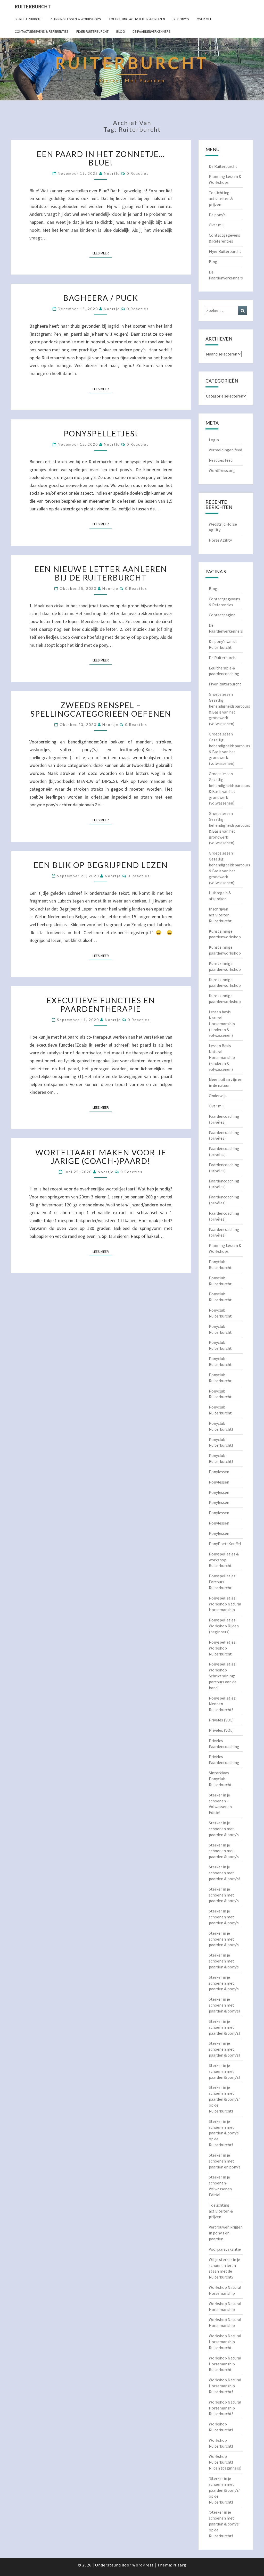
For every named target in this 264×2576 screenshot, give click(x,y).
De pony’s (181, 19)
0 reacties (138, 173)
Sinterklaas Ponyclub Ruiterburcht (220, 1779)
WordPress (143, 2565)
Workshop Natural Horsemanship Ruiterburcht (225, 2342)
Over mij (204, 19)
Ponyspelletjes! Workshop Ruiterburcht (223, 1648)
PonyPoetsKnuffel (225, 1544)
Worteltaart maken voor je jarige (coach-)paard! (101, 1157)
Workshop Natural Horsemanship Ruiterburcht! (225, 2386)
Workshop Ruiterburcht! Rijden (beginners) (225, 2462)
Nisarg (180, 2565)
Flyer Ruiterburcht (92, 31)
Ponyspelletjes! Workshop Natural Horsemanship (225, 1604)
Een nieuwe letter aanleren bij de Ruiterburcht (101, 573)
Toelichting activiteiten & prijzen (137, 19)
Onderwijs (218, 1096)
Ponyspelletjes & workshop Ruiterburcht (224, 1560)
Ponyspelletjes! (101, 433)
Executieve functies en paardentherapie (101, 1004)
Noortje (112, 173)
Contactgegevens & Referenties (42, 31)
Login (214, 440)
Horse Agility (220, 540)
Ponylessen (219, 1472)
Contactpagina (222, 615)
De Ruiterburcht (28, 19)
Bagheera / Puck (101, 298)
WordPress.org (222, 470)
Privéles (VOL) (221, 1730)
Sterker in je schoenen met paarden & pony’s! (224, 1873)
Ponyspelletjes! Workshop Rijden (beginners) (224, 1626)
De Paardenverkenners (152, 31)
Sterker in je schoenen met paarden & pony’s (224, 1829)
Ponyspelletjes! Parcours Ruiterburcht (223, 1582)
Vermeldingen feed (225, 450)
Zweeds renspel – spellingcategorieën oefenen (101, 709)
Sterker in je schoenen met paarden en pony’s (225, 2161)
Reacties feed (221, 460)
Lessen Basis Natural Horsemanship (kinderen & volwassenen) (222, 1057)
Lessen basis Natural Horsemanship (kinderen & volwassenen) (222, 1024)
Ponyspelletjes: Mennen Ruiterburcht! (222, 1704)
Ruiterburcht (33, 6)
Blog (121, 31)
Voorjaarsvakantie (225, 2249)
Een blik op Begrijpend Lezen (101, 865)
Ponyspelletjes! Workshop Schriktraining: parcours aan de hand (223, 1676)
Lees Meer (102, 253)
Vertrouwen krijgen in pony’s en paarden (226, 2233)
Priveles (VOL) (221, 1720)
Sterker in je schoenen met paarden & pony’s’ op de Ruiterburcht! (224, 2099)
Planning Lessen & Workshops (75, 19)
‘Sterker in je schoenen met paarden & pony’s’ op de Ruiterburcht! (224, 2490)
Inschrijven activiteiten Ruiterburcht (220, 915)
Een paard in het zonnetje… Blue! (101, 158)
